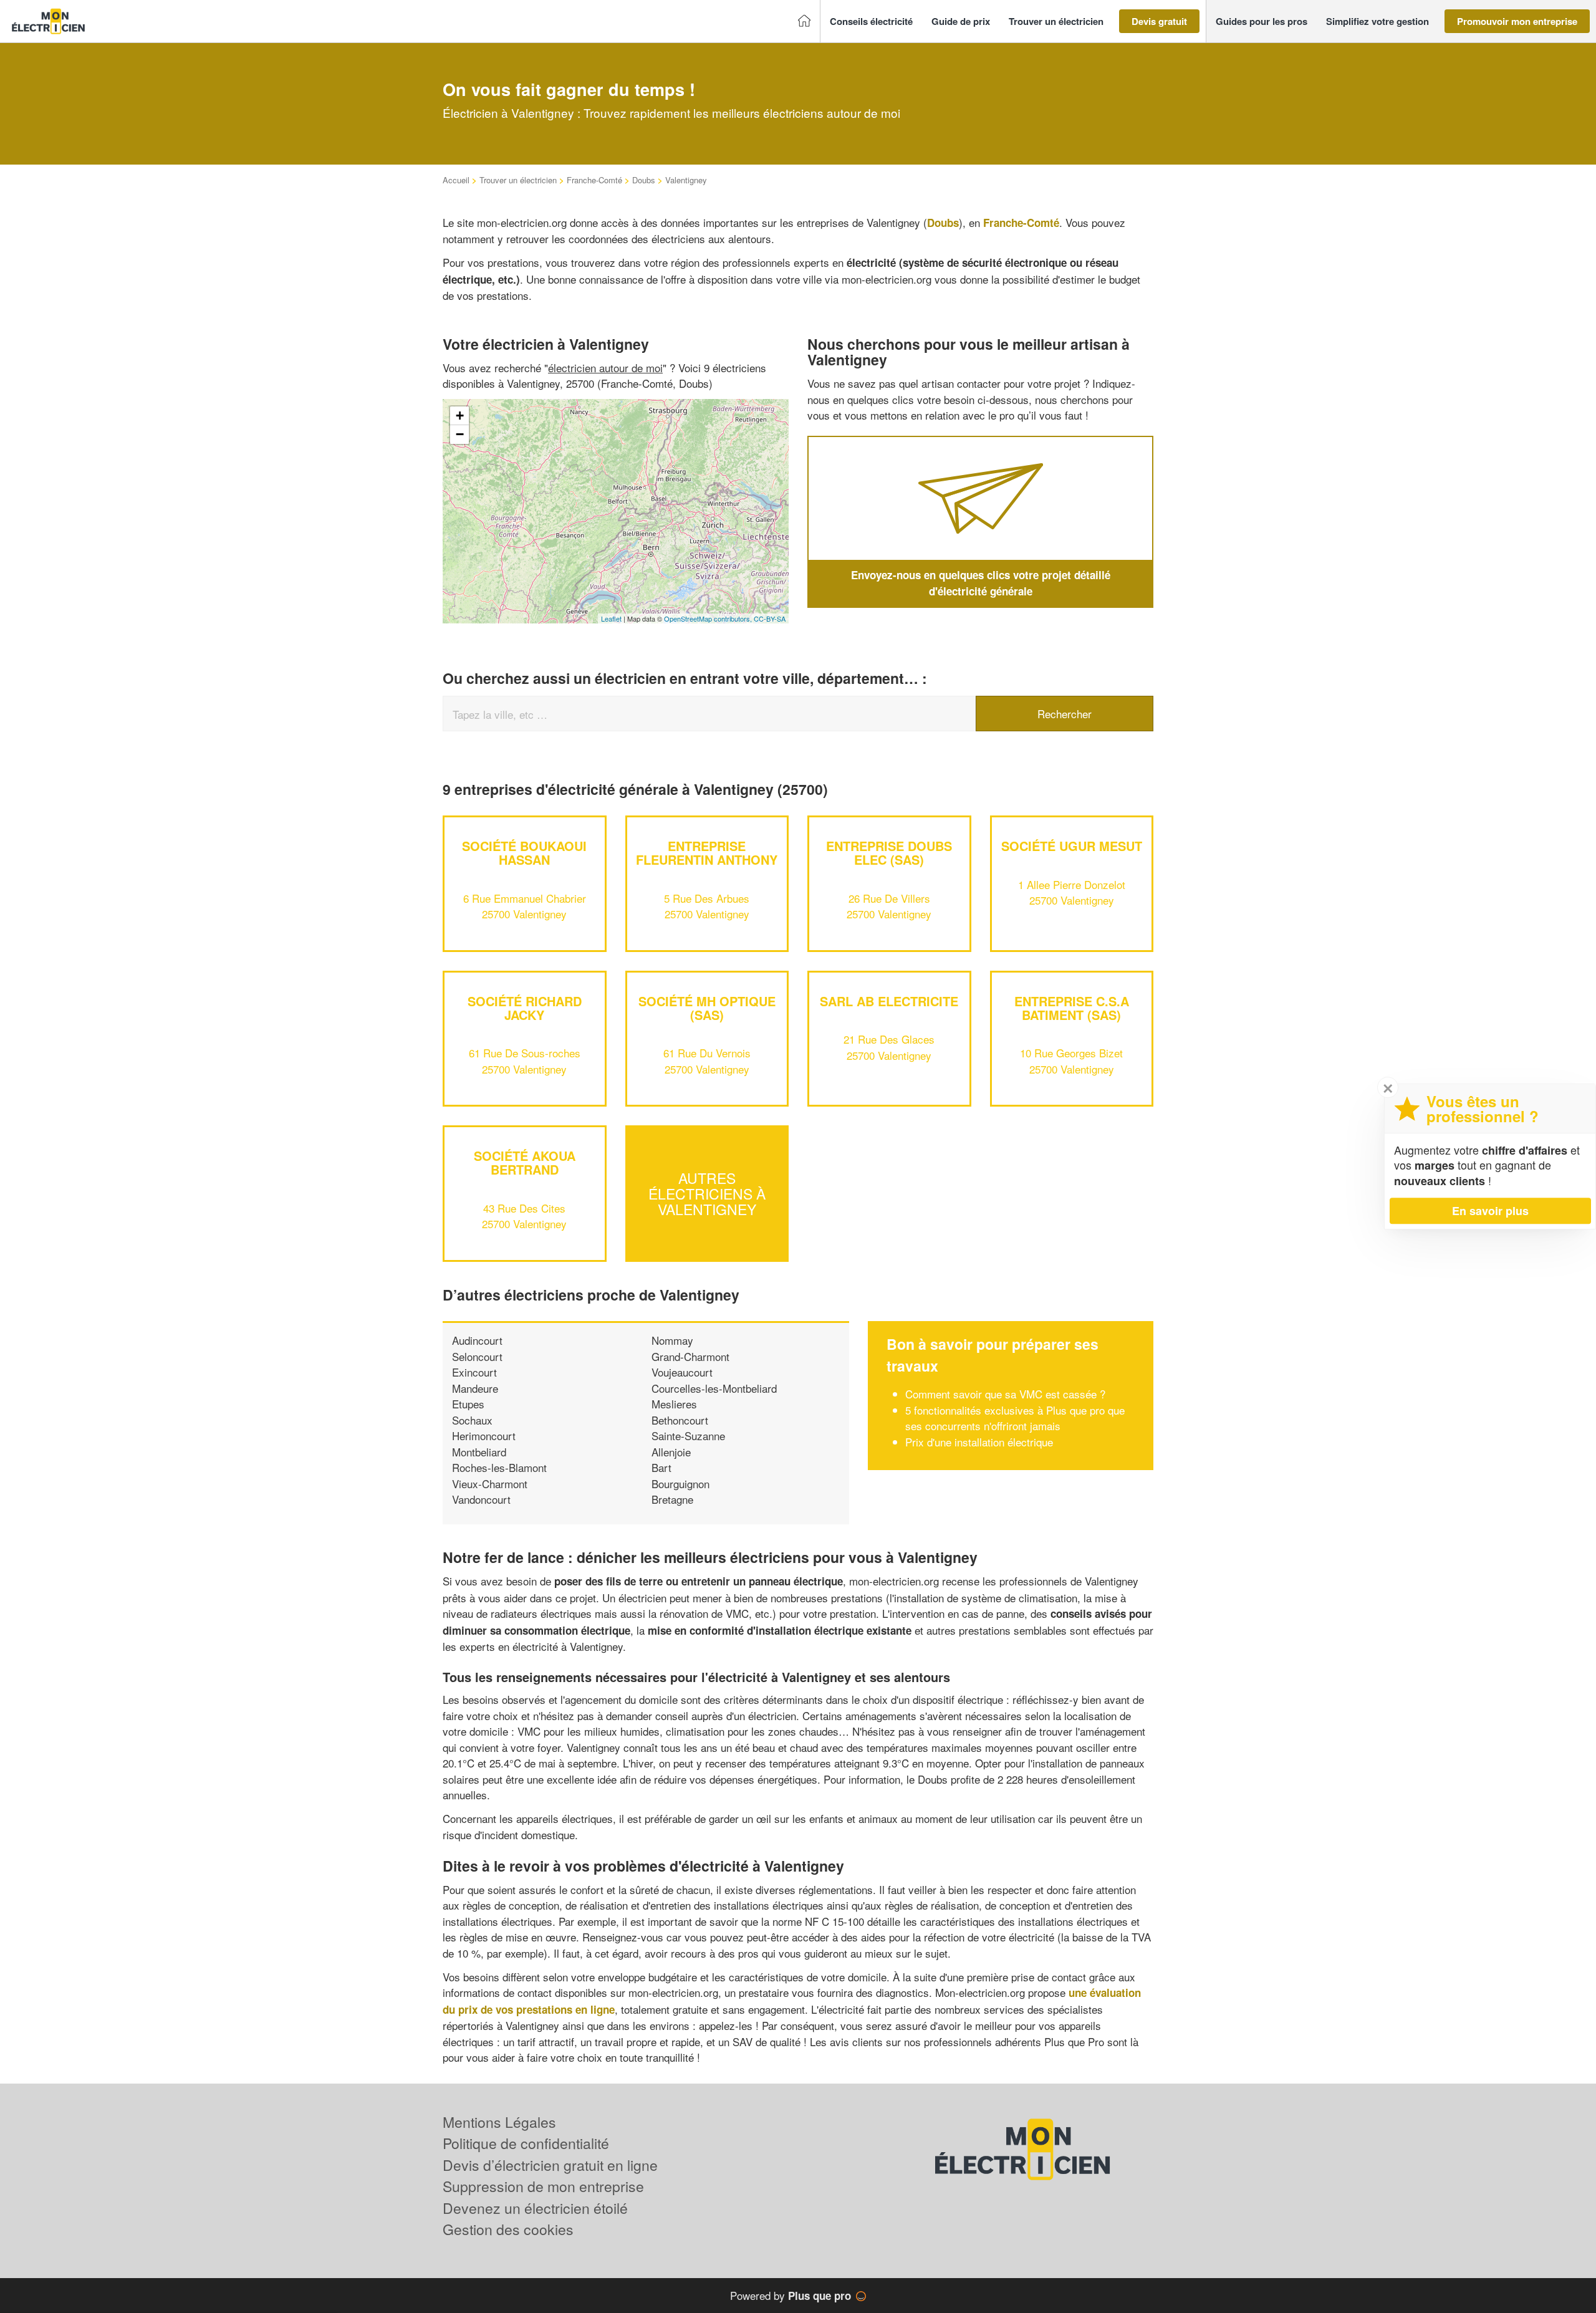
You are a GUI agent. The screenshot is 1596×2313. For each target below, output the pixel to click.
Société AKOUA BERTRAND (525, 1162)
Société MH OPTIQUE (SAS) (707, 1008)
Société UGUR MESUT (1072, 846)
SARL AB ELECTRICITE (889, 1001)
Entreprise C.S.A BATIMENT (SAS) (1072, 1008)
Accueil (456, 180)
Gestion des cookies (508, 2229)
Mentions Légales (499, 2122)
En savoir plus (1490, 1211)
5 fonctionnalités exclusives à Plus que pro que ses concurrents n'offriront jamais (1015, 1418)
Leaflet (611, 618)
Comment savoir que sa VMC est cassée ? (1005, 1394)
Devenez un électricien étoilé (535, 2208)
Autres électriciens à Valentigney (707, 1194)
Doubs (644, 180)
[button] (871, 22)
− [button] (460, 434)
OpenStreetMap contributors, (709, 618)
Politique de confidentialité (526, 2143)
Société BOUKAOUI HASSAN (524, 853)
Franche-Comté (594, 180)
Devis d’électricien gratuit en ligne (550, 2165)
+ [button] (460, 416)
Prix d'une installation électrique (979, 1442)
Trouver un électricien (518, 180)
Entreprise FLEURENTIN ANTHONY (707, 853)
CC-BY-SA (770, 618)
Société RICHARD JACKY (525, 1008)
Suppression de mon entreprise (543, 2186)
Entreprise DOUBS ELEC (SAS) (889, 853)
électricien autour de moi (605, 368)
